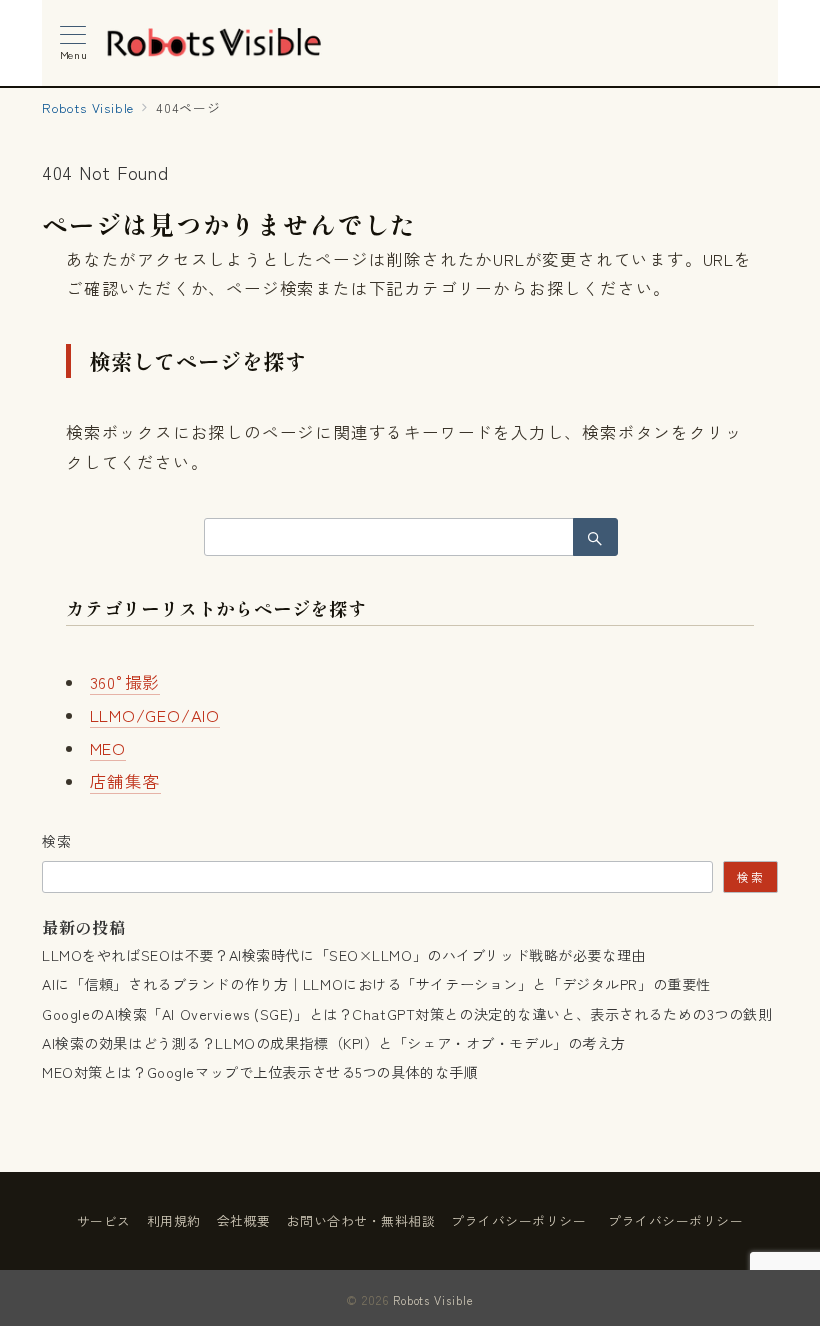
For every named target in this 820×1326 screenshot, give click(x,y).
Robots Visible (433, 1300)
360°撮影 (125, 682)
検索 (57, 841)
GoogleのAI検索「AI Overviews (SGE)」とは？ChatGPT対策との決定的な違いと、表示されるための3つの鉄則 (407, 1014)
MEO (108, 748)
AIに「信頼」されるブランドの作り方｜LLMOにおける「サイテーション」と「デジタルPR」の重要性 (376, 984)
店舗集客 (125, 781)
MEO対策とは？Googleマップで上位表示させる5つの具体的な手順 (260, 1072)
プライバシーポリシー (675, 1220)
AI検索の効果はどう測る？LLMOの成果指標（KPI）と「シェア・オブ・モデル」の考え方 (334, 1043)
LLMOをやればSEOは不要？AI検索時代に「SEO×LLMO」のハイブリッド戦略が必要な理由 (344, 955)
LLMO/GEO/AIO (155, 715)
